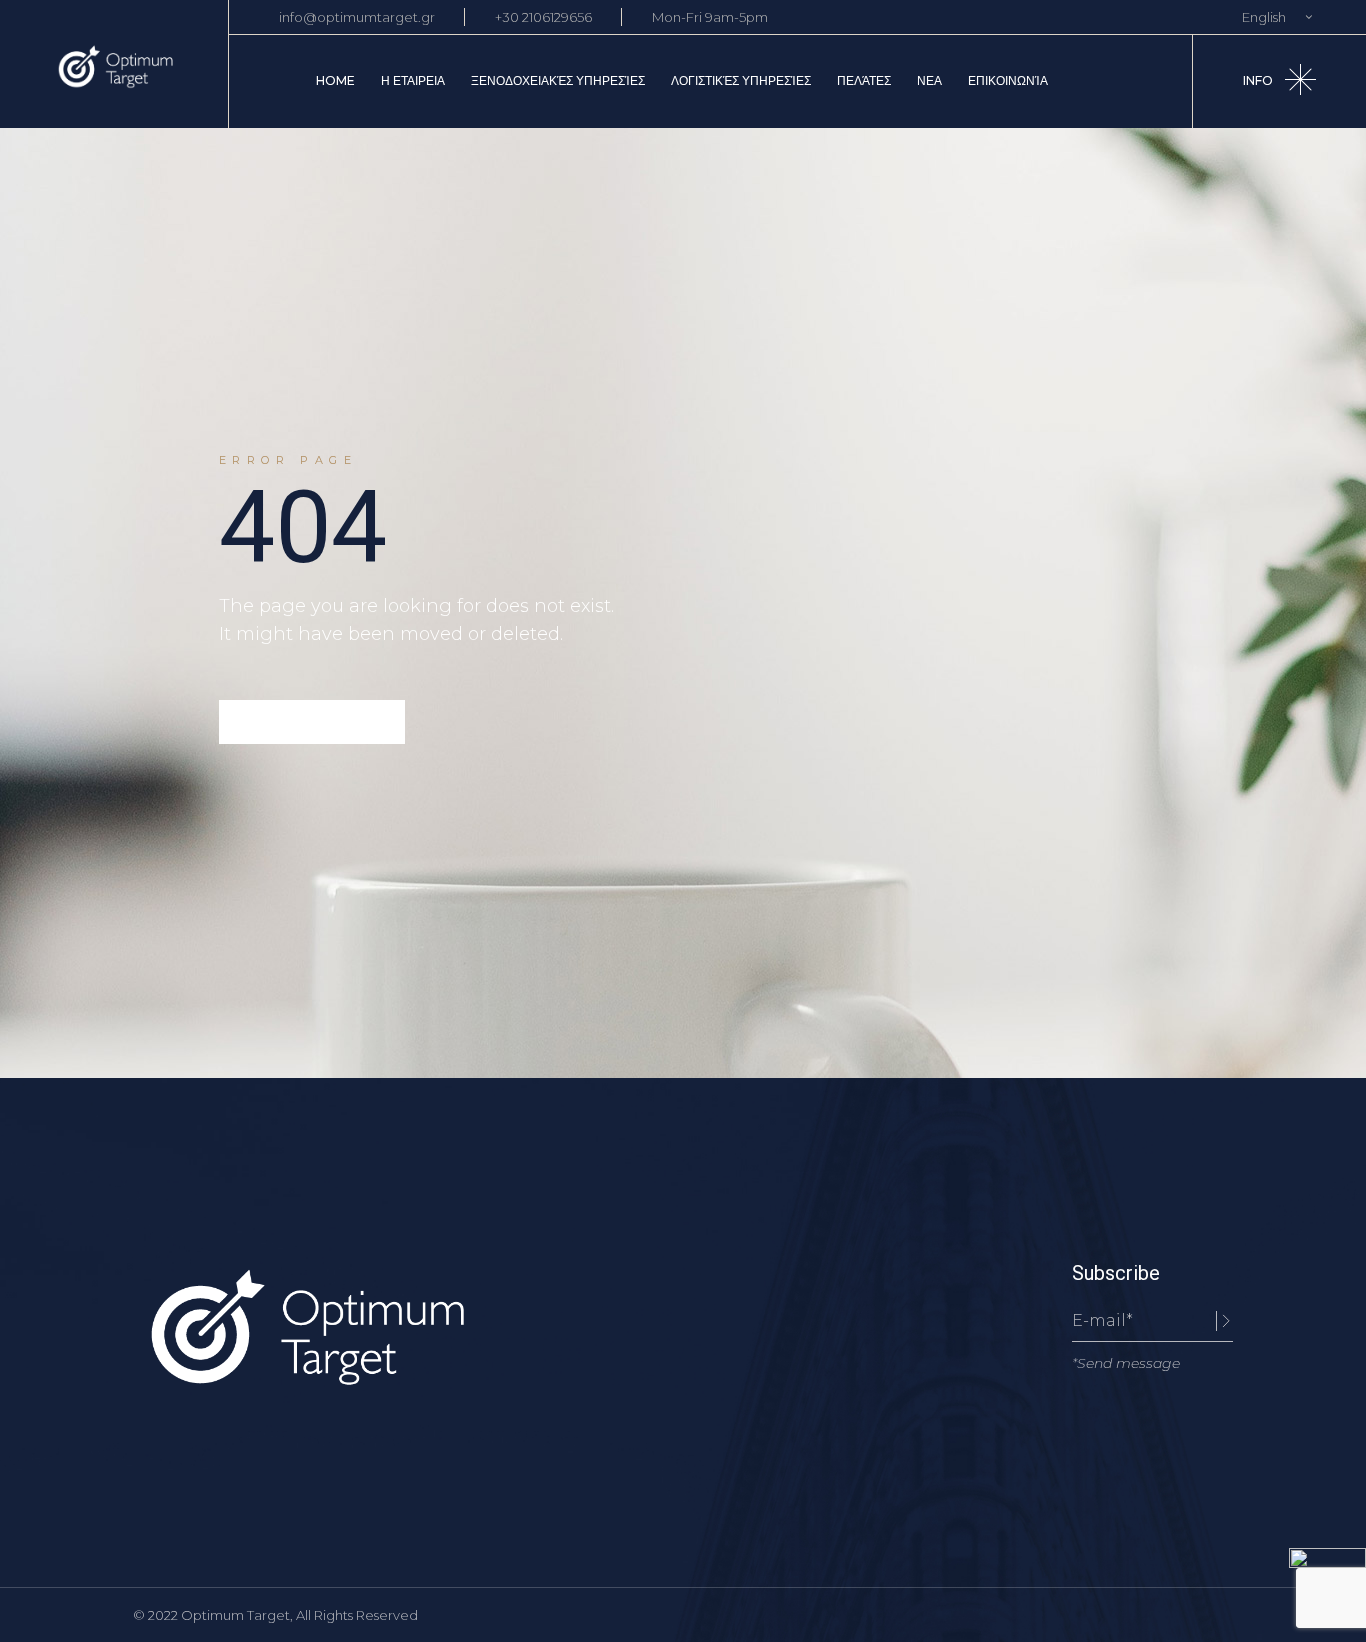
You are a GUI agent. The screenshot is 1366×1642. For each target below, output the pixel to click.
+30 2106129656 (543, 17)
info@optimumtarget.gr (357, 17)
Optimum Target (235, 1615)
